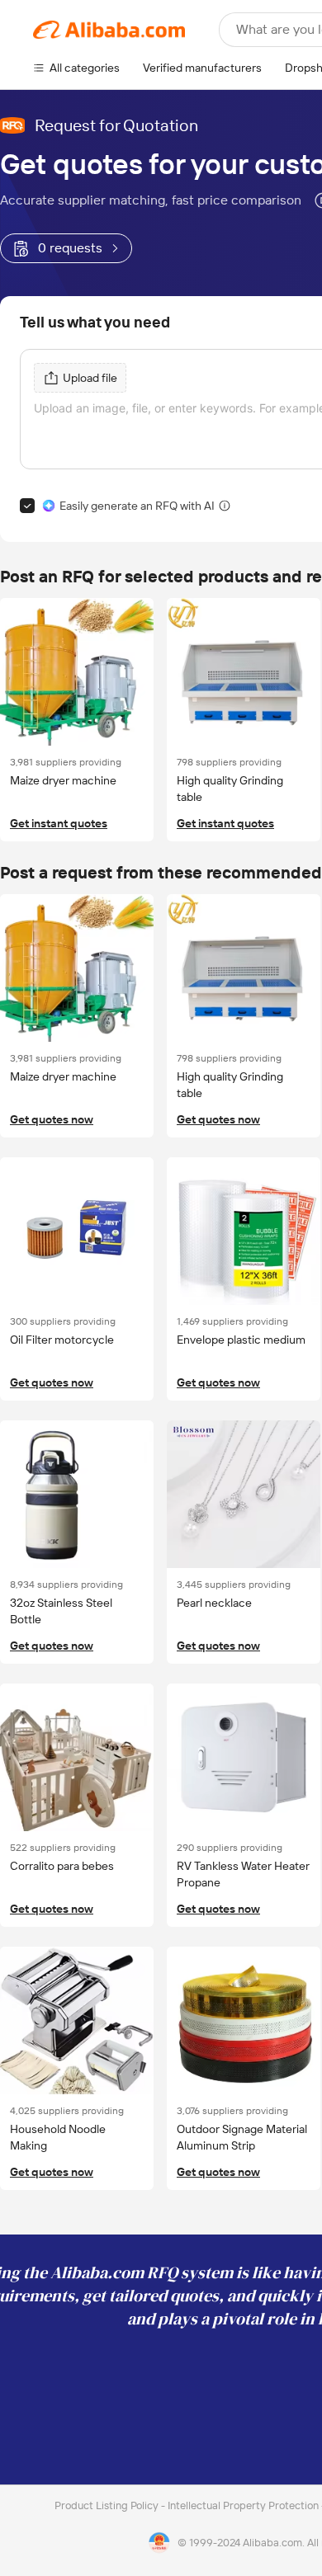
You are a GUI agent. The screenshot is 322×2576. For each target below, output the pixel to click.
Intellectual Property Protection (244, 2505)
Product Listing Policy (108, 2505)
